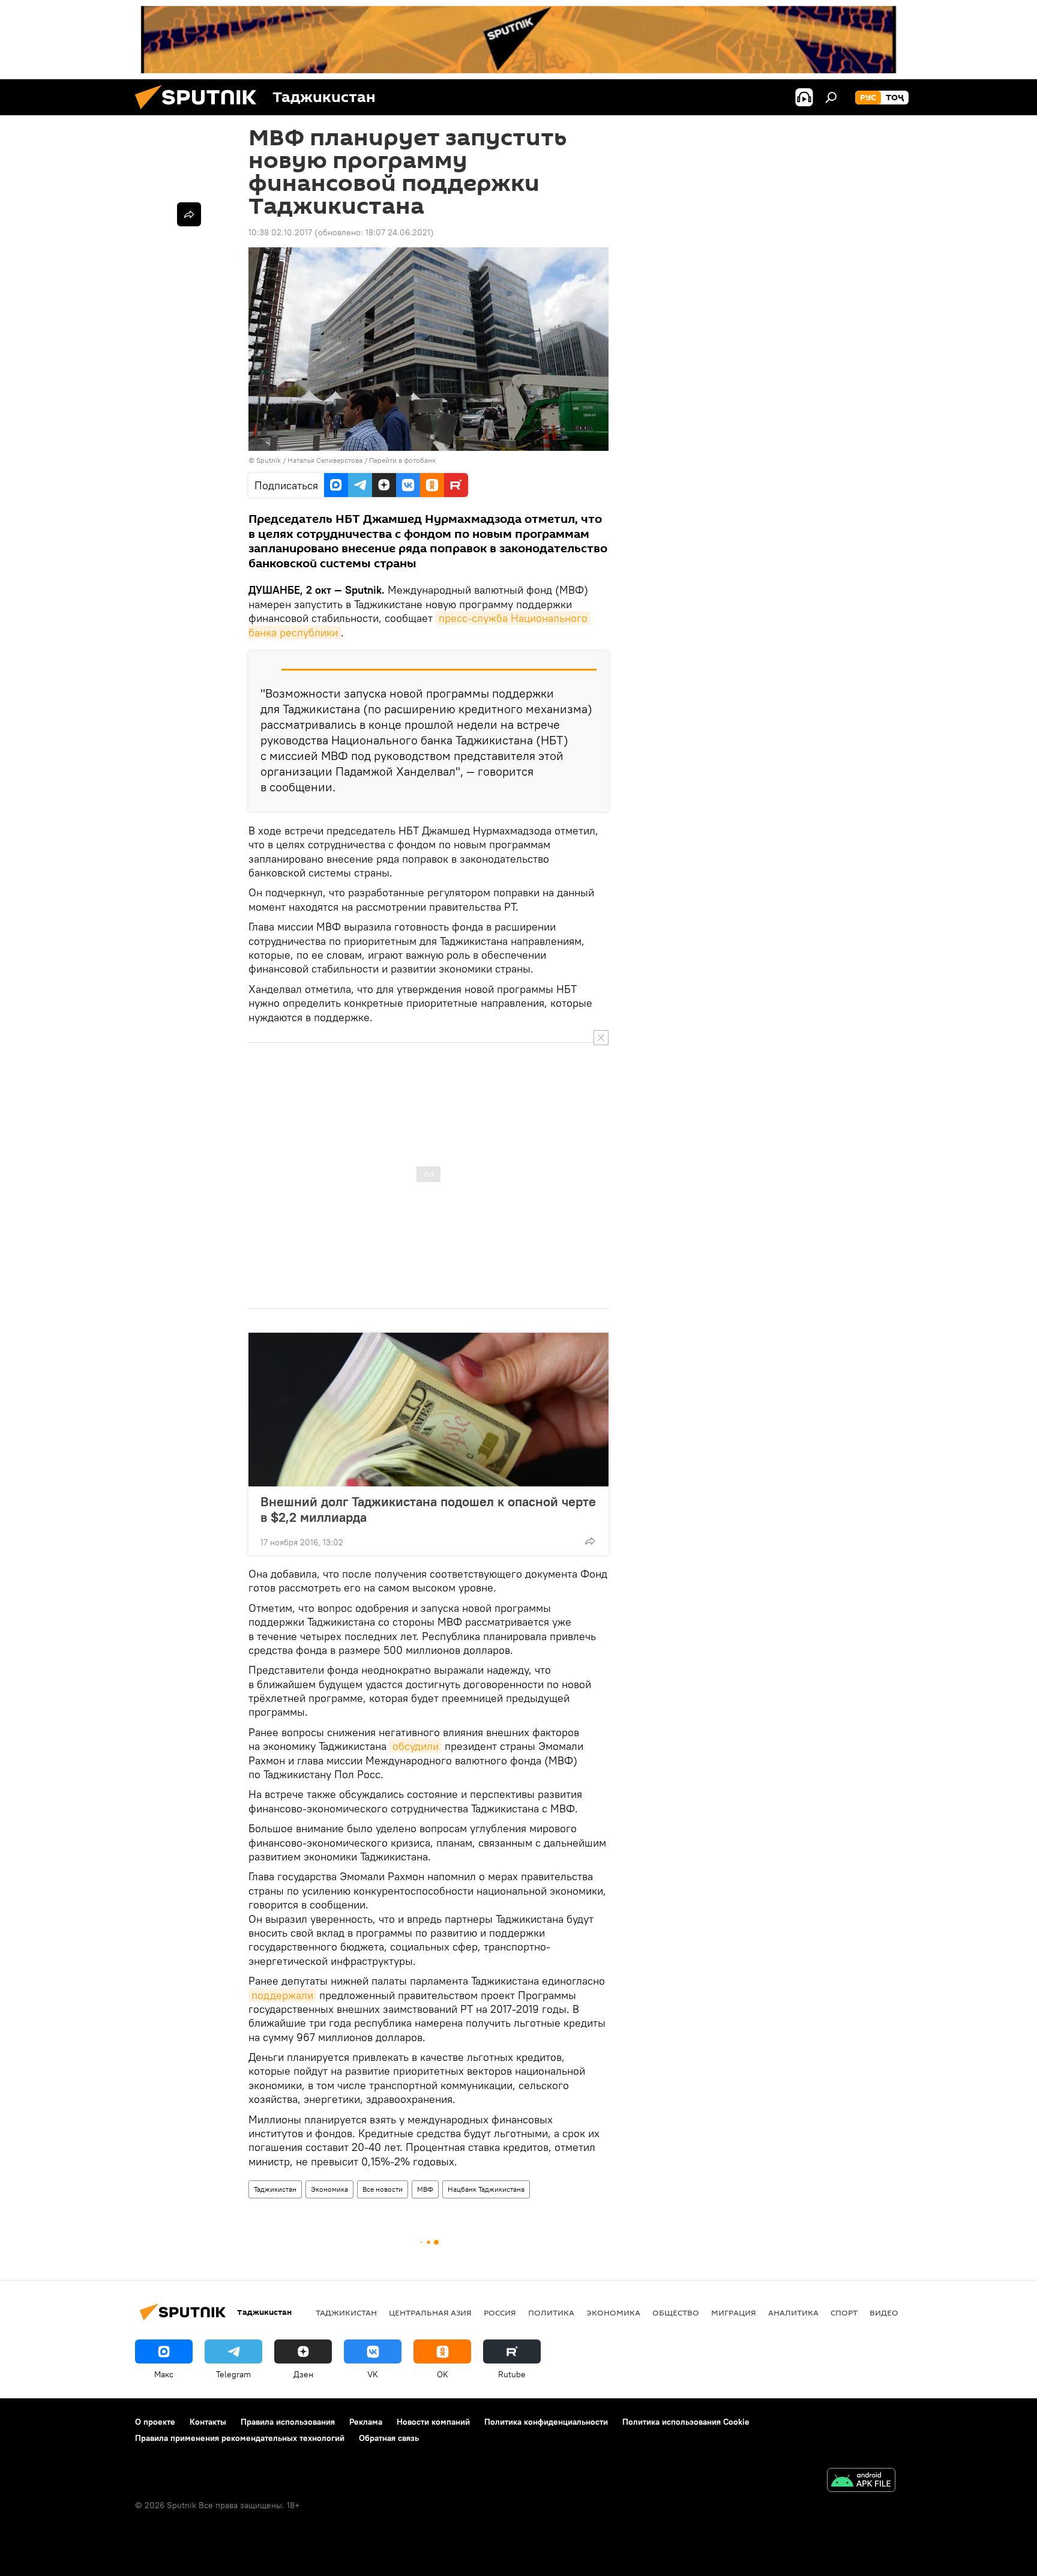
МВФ (425, 2189)
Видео (884, 2312)
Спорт (844, 2312)
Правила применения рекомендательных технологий (240, 2438)
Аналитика (793, 2312)
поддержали (282, 1995)
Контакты (208, 2422)
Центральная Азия (430, 2312)
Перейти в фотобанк (402, 460)
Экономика (329, 2189)
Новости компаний (433, 2422)
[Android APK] (861, 2481)
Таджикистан (275, 2189)
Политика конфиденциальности (546, 2422)
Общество (676, 2312)
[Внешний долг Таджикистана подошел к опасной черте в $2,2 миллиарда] (428, 1410)
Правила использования (288, 2422)
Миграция (734, 2312)
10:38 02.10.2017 (280, 232)
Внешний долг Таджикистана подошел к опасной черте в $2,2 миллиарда (428, 1509)
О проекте (155, 2422)
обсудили (416, 1746)
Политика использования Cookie (686, 2422)
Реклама (366, 2422)
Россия (500, 2312)
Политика (551, 2312)
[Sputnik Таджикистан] (200, 112)
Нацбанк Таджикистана (486, 2189)
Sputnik (269, 460)
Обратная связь (389, 2438)
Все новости (383, 2189)
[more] (590, 1541)
